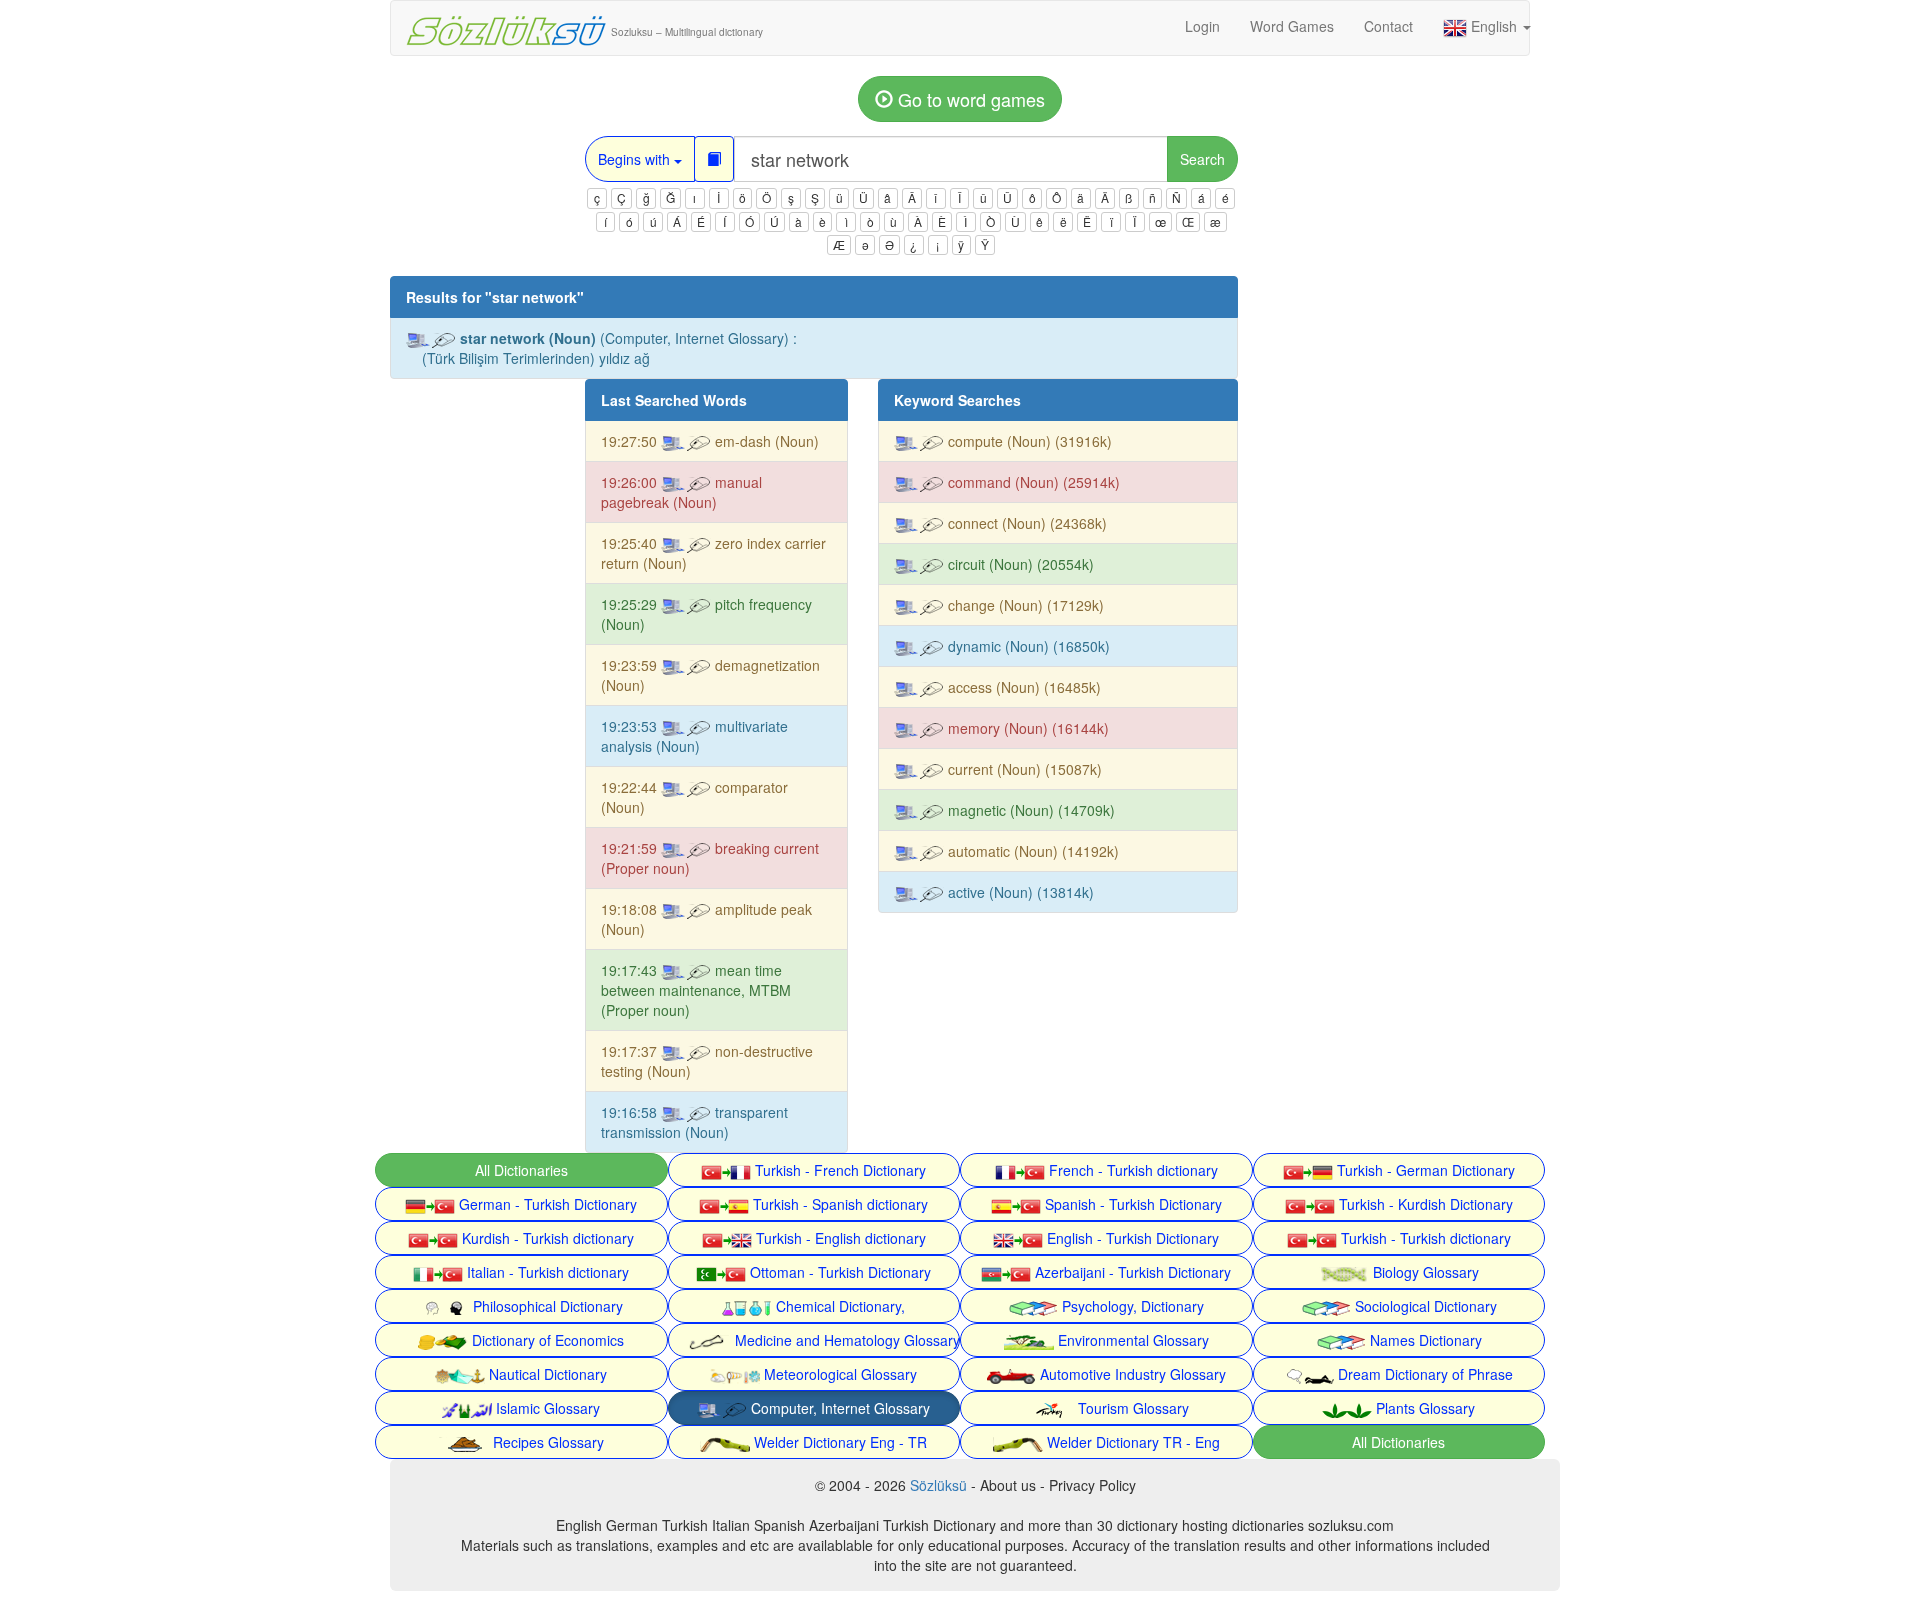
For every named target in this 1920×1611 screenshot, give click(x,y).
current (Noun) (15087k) (1023, 769)
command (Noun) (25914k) (1032, 482)
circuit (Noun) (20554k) (1019, 564)
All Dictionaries (521, 1170)
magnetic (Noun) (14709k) (1029, 810)
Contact (1388, 26)
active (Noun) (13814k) (1019, 892)
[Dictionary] (714, 159)
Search (1202, 159)
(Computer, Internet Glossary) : (609, 348)
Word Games (1292, 26)
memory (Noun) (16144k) (1026, 728)
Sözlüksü (938, 1485)
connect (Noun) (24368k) (1025, 523)
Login (1202, 26)
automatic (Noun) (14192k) (1031, 851)
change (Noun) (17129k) (1024, 605)
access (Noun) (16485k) (1022, 687)
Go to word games (969, 99)
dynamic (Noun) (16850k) (1027, 646)
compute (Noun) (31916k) (1028, 441)
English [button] (1494, 26)
